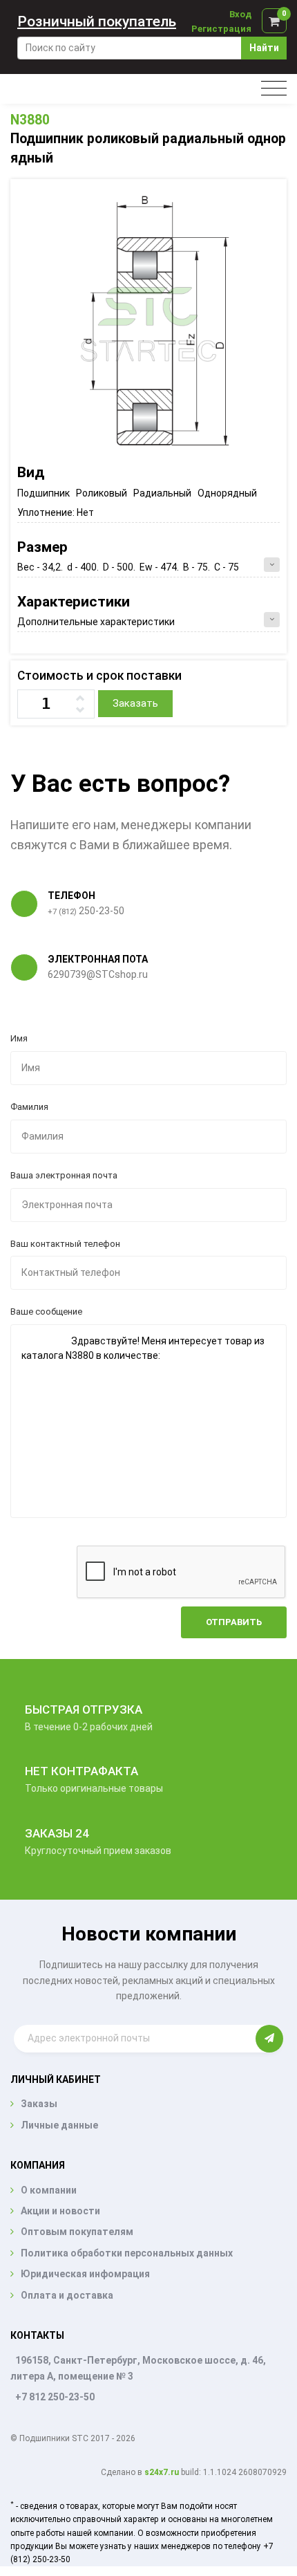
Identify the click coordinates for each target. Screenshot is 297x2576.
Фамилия (29, 1107)
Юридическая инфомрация (85, 2274)
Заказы (39, 2104)
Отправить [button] (234, 1622)
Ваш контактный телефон (65, 1244)
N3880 (30, 120)
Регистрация (221, 29)
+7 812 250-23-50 (55, 2397)
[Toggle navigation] (274, 89)
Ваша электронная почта (64, 1175)
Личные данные (59, 2125)
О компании (49, 2190)
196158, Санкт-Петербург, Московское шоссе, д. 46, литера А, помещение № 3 (138, 2368)
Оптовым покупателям (77, 2232)
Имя (19, 1038)
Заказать (135, 703)
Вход (240, 14)
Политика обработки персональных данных (127, 2253)
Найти (264, 48)
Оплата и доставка (67, 2295)
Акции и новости (60, 2211)
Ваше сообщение (46, 1312)
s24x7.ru (162, 2472)
